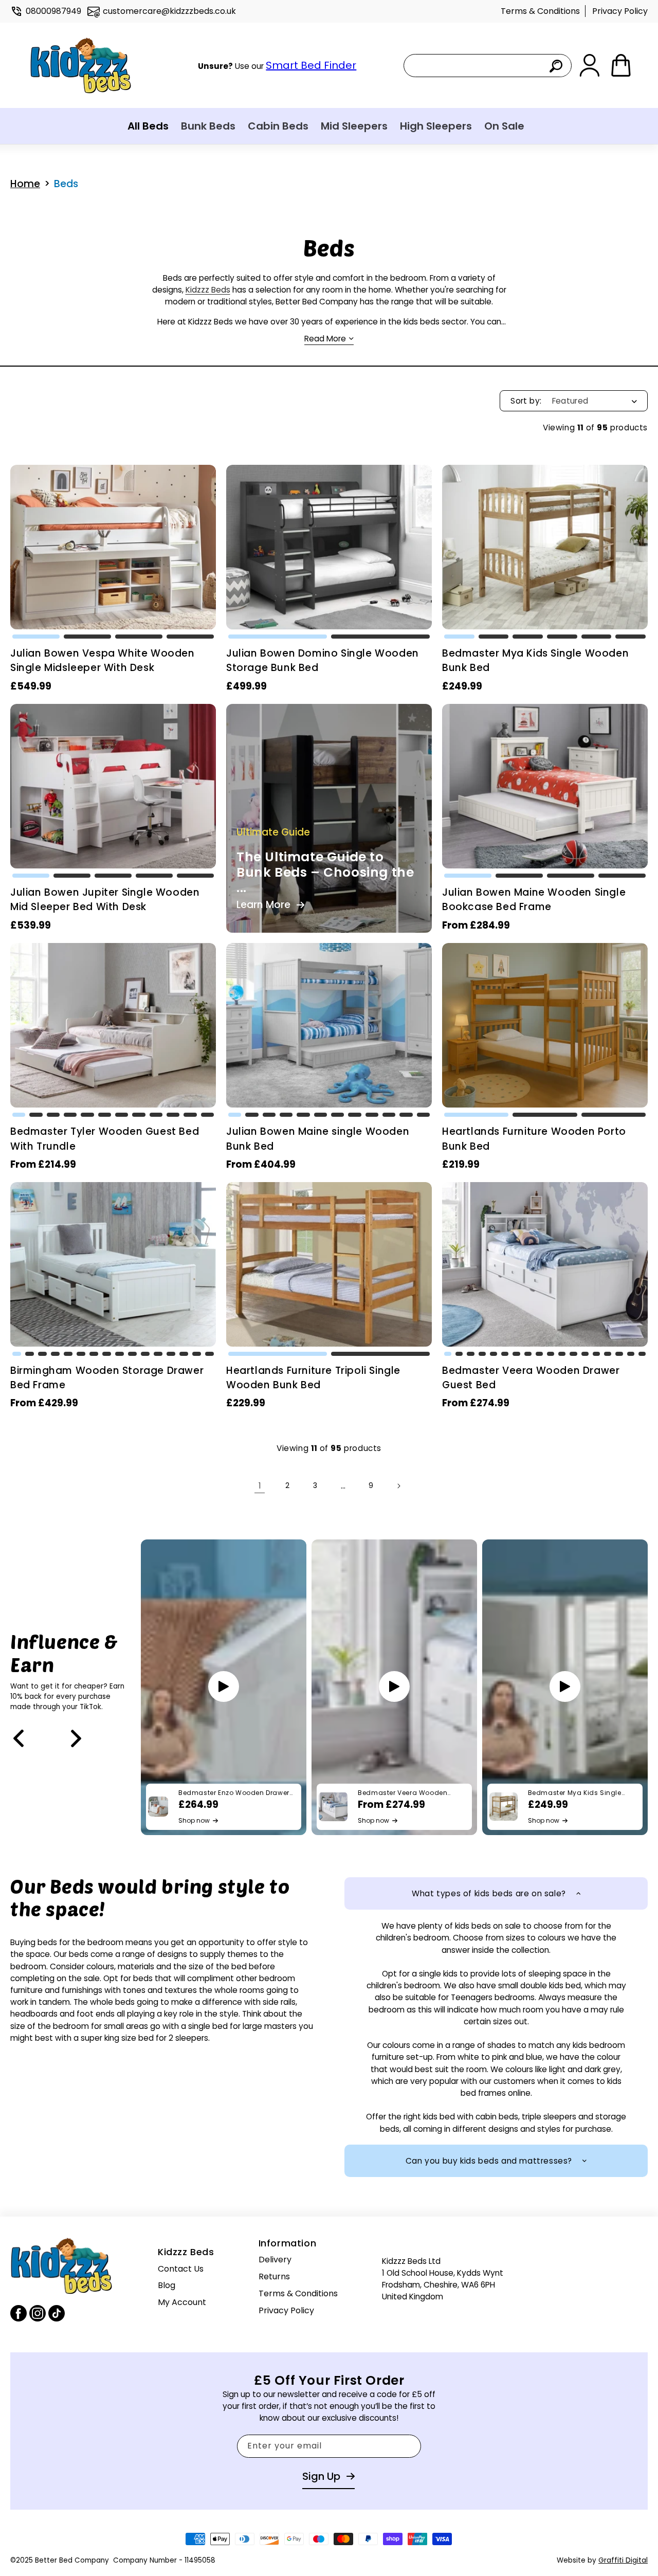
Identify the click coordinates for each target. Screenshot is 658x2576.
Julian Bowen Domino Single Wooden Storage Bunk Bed (323, 660)
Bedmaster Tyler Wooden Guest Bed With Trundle (105, 1139)
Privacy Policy (620, 11)
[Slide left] (19, 1738)
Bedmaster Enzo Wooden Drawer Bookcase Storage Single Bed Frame (234, 1792)
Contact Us (181, 2268)
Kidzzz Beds (208, 290)
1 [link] (260, 1486)
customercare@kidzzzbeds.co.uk (169, 11)
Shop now (194, 1820)
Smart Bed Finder (311, 65)
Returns (274, 2277)
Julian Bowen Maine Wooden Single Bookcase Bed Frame (534, 900)
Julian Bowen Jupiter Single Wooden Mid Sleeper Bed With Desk (105, 900)
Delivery (275, 2260)
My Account (182, 2302)
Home (25, 184)
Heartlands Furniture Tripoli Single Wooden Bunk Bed (313, 1378)
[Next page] (398, 1486)
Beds (66, 184)
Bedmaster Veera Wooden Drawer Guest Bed (531, 1378)
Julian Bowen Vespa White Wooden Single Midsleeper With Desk (103, 660)
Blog (167, 2285)
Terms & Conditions (540, 11)
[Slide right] (76, 1738)
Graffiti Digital (623, 2560)
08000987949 (53, 11)
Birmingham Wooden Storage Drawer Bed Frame (107, 1378)
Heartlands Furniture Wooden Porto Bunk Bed (534, 1139)
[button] (36, 637)
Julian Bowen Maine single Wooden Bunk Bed (318, 1139)
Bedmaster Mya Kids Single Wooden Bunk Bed (535, 660)
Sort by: (526, 401)
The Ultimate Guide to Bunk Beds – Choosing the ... (325, 873)
